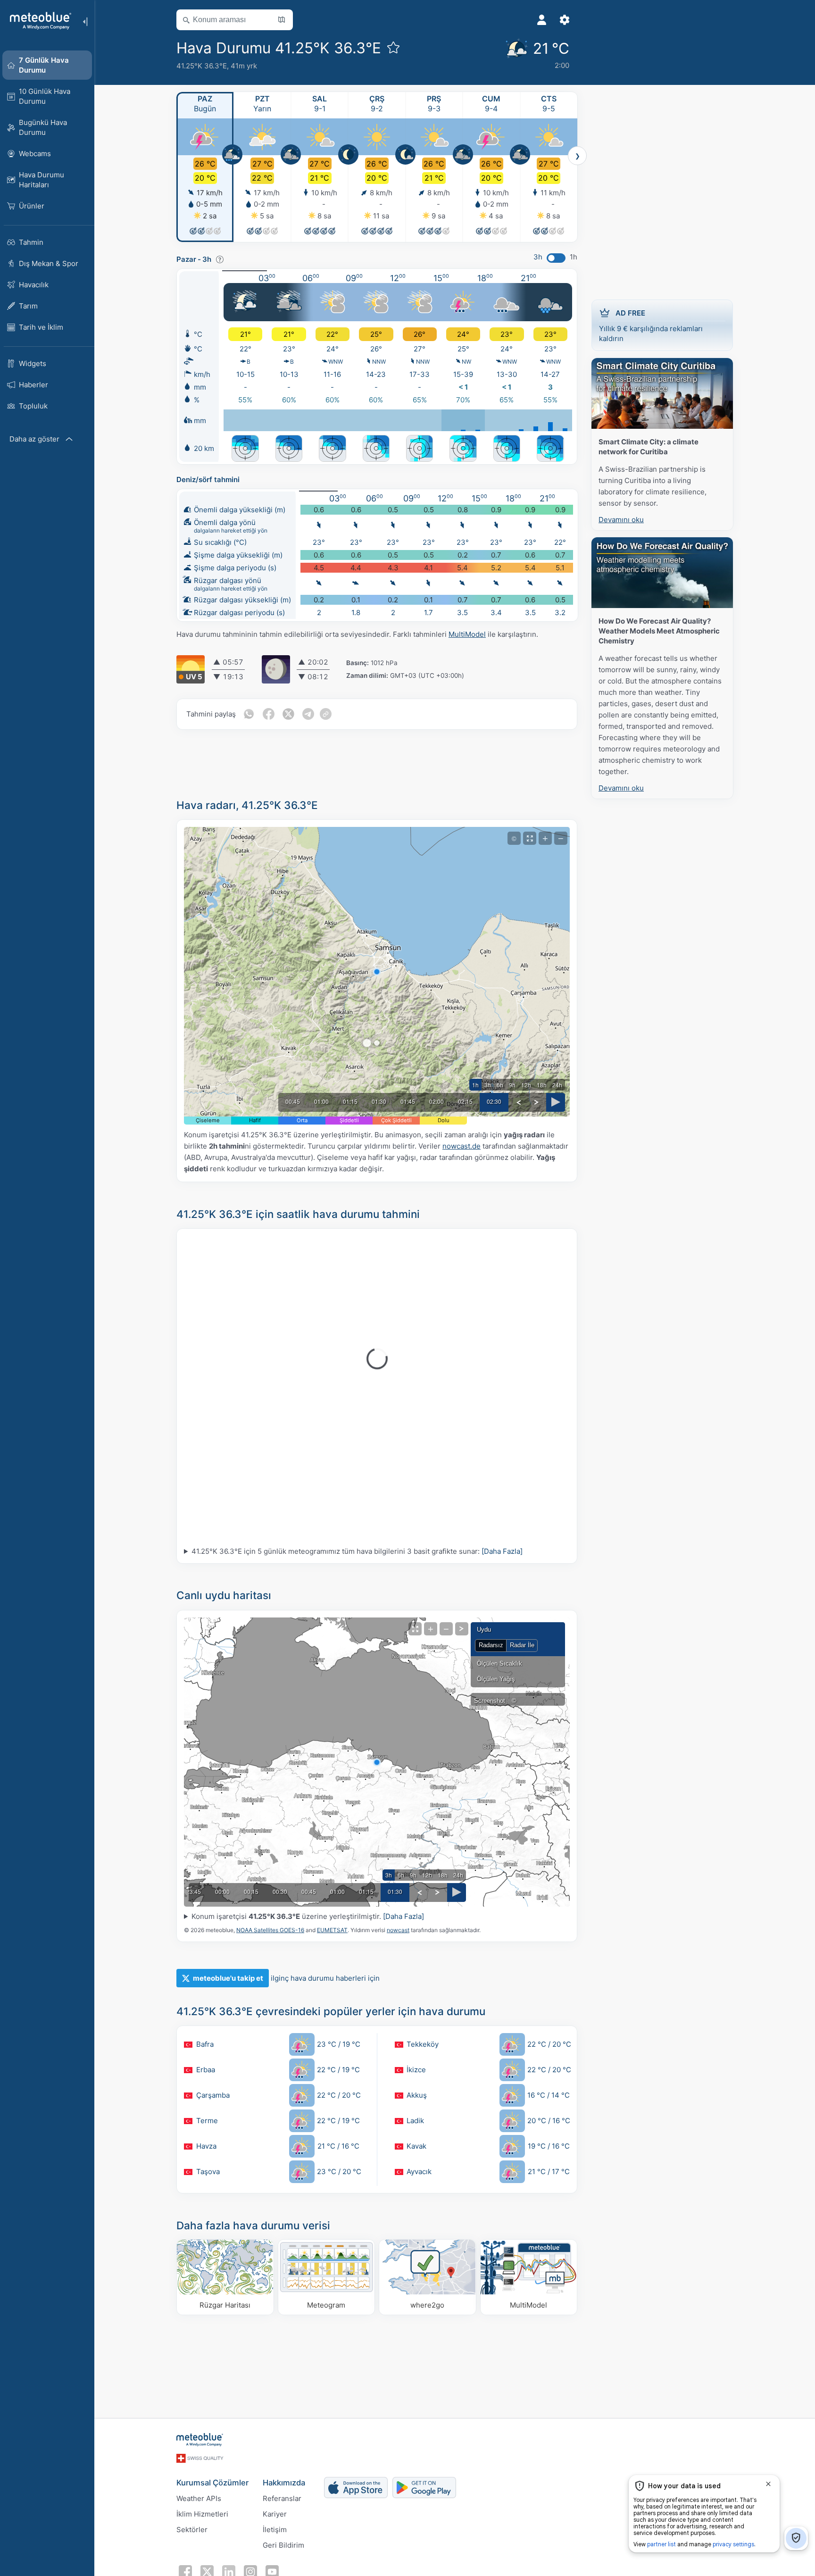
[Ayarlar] (565, 20)
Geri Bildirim (283, 2545)
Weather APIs (199, 2498)
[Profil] (542, 20)
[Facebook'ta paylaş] (268, 714)
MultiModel (467, 634)
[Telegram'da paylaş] (308, 714)
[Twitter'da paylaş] (288, 714)
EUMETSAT (332, 1930)
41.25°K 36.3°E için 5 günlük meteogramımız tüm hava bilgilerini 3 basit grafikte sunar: (357, 1551)
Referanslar (282, 2498)
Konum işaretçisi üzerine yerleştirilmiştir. (308, 1916)
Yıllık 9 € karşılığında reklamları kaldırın (651, 326)
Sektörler (192, 2530)
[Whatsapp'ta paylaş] (249, 714)
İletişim (275, 2530)
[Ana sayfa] (37, 21)
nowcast (398, 1930)
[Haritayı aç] (282, 20)
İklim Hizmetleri (202, 2514)
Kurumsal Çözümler (212, 2483)
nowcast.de (462, 1146)
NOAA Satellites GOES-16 (270, 1930)
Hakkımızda (284, 2483)
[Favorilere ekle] (393, 47)
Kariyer (275, 2514)
